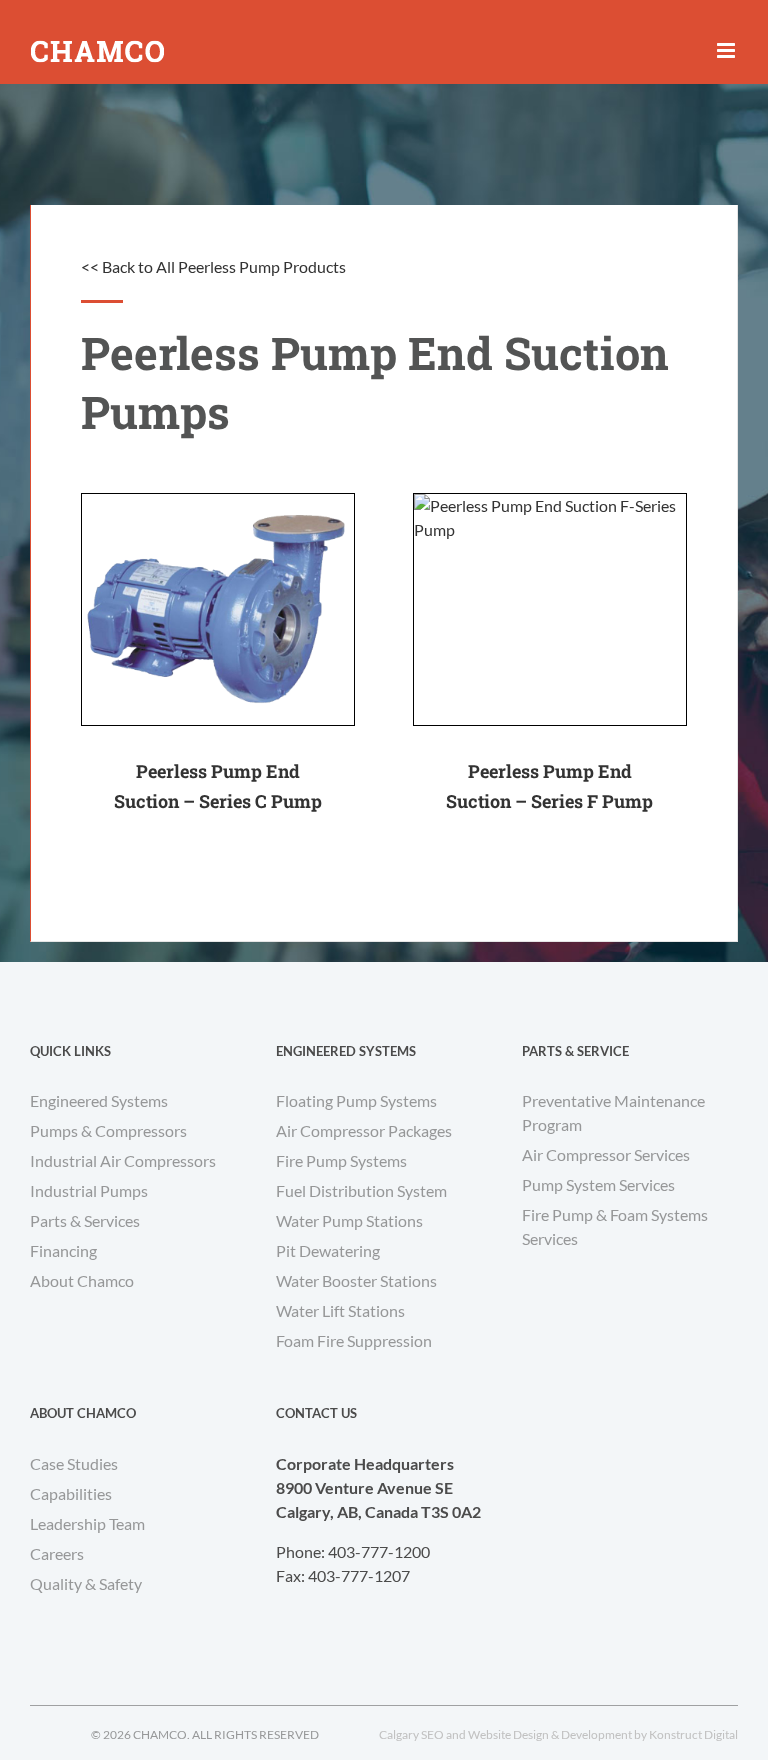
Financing (63, 1250)
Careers (57, 1553)
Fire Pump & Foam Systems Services (615, 1226)
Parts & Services (85, 1220)
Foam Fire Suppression (354, 1340)
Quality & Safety (86, 1583)
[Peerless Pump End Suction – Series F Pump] (550, 609)
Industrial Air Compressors (123, 1160)
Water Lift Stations (340, 1310)
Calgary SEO (411, 1734)
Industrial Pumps (89, 1190)
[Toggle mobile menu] (727, 50)
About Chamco (82, 1280)
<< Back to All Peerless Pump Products (213, 266)
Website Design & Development (550, 1734)
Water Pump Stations (349, 1220)
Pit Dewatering (328, 1250)
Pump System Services (598, 1184)
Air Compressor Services (606, 1154)
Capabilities (71, 1493)
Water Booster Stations (356, 1280)
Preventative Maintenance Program (613, 1112)
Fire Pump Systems (341, 1160)
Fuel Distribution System (361, 1190)
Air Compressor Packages (364, 1130)
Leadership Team (87, 1523)
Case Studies (74, 1463)
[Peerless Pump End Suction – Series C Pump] (218, 609)
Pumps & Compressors (108, 1130)
